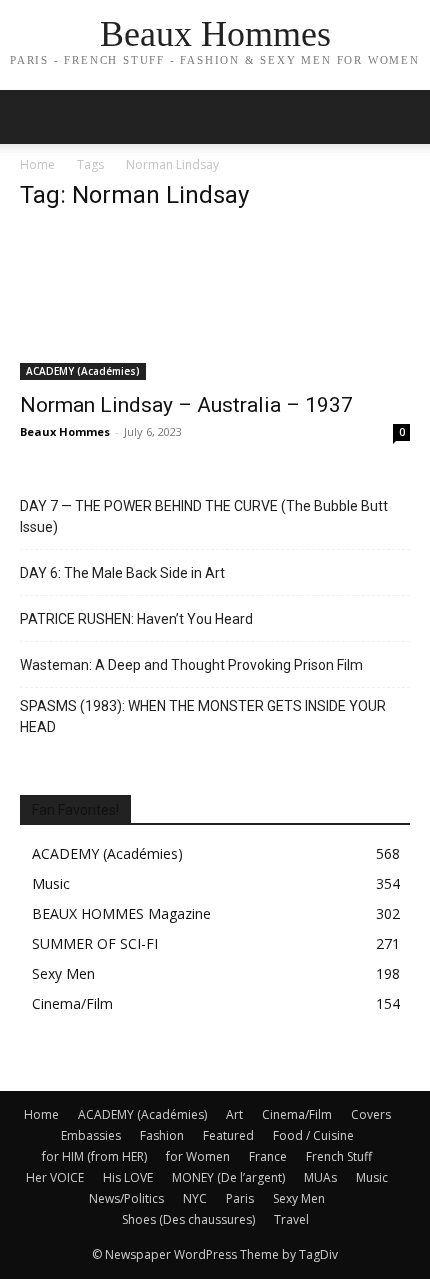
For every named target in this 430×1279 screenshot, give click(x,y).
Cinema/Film (297, 1114)
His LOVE (128, 1177)
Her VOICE (55, 1177)
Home (37, 164)
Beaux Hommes (65, 431)
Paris (240, 1198)
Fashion (162, 1135)
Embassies (91, 1135)
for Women (198, 1156)
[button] (402, 117)
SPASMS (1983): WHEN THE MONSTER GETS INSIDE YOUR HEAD (203, 716)
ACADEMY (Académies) (83, 371)
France (268, 1156)
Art (234, 1114)
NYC (195, 1198)
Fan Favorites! (75, 810)
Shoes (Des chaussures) (188, 1219)
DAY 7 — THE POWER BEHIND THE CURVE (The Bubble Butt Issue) (204, 516)
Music (372, 1177)
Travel (291, 1219)
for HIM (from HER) (94, 1156)
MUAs (320, 1177)
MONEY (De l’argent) (228, 1177)
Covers (371, 1114)
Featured (228, 1135)
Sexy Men (299, 1198)
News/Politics (126, 1198)
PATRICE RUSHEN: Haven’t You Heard (136, 619)
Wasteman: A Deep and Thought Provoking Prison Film (191, 665)
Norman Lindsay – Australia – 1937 (186, 405)
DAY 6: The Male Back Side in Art (122, 573)
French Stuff (339, 1156)
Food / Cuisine (313, 1135)
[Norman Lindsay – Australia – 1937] (215, 305)
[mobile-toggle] (34, 117)
